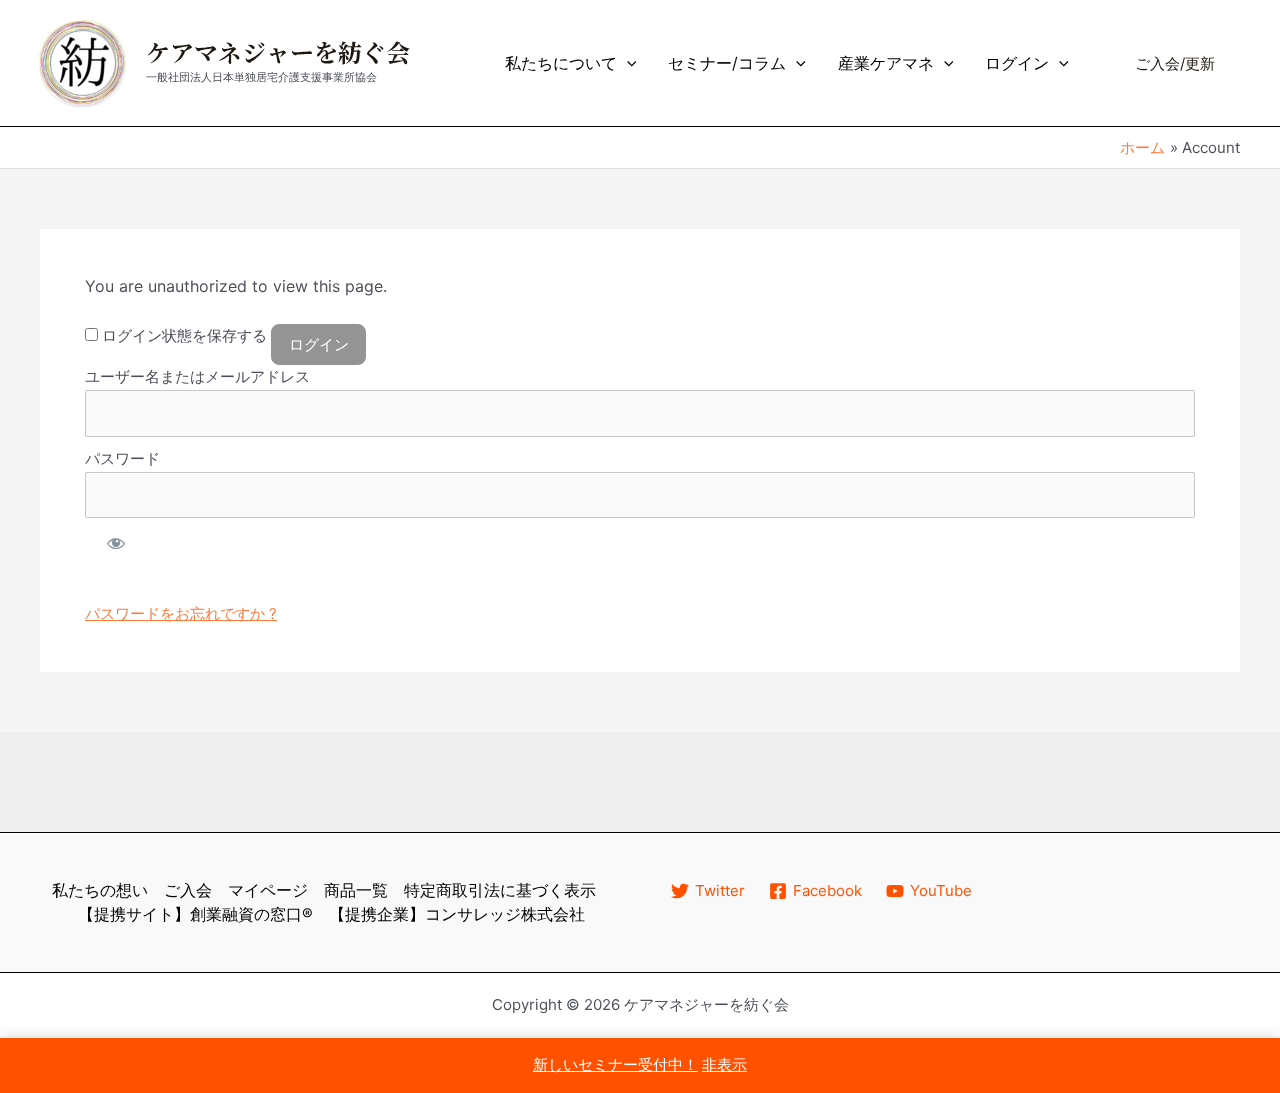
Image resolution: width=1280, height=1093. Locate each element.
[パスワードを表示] (115, 542)
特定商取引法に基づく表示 (500, 890)
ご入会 (188, 890)
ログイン (1017, 63)
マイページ (268, 890)
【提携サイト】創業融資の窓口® (195, 914)
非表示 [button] (724, 1064)
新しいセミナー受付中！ (615, 1064)
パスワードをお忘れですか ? (181, 613)
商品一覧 (356, 890)
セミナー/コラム (727, 63)
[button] (627, 63)
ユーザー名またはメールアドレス (197, 376)
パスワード (122, 458)
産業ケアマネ (886, 63)
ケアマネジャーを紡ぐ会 (278, 54)
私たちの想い (100, 890)
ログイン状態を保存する (182, 335)
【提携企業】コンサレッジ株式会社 (457, 914)
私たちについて (561, 63)
